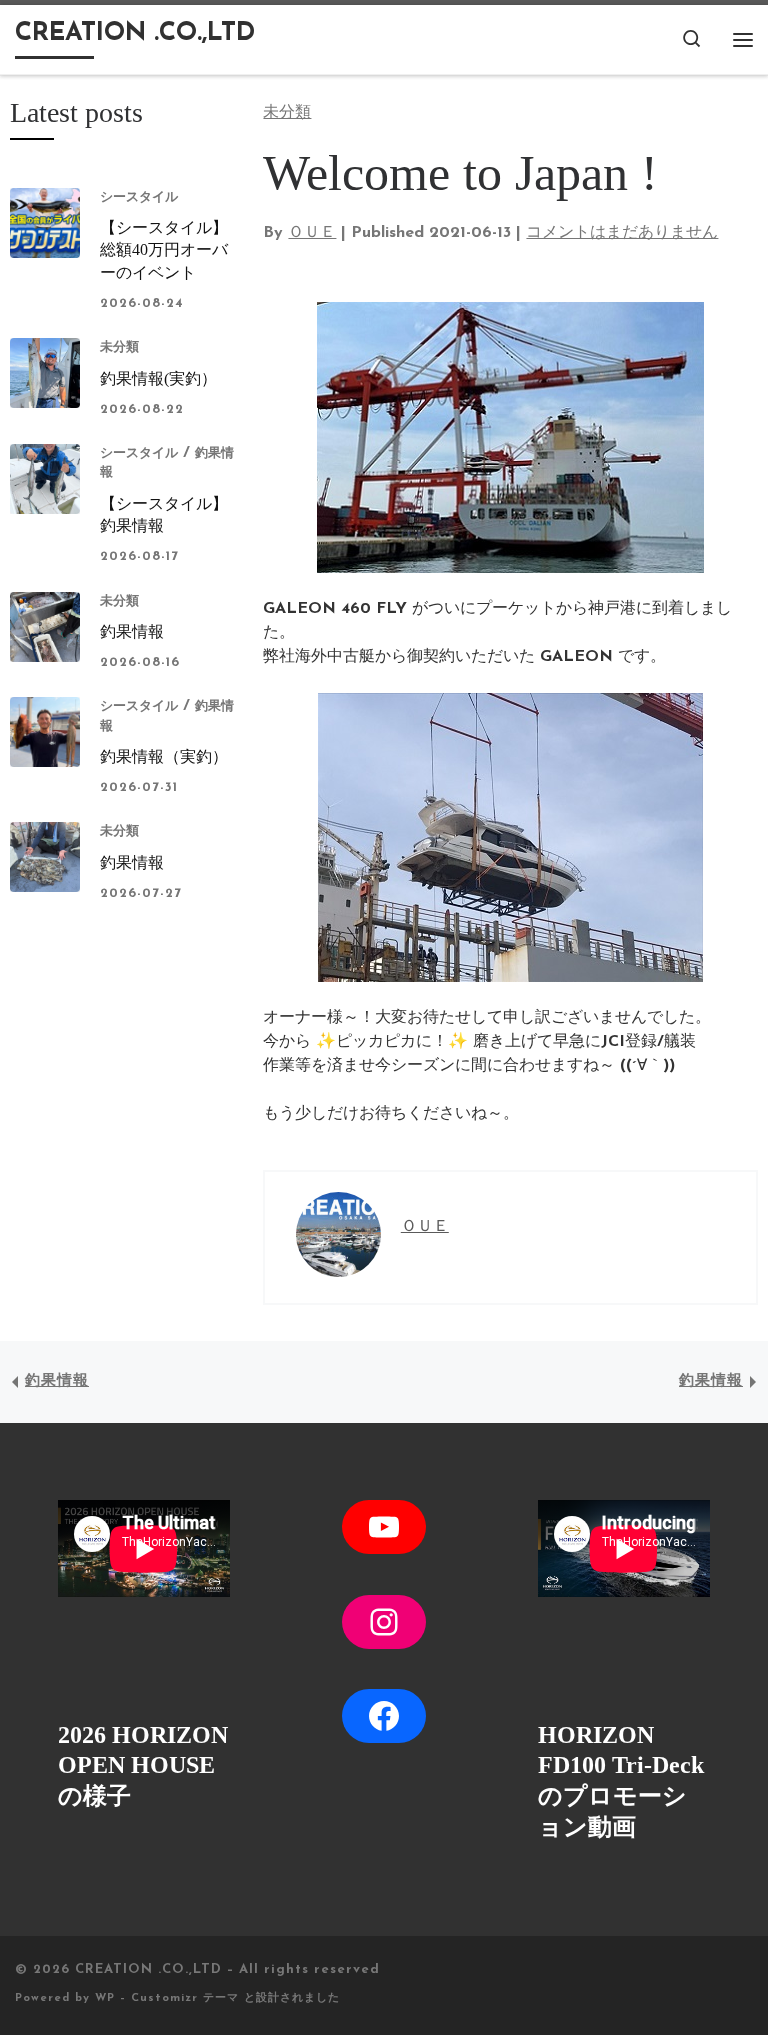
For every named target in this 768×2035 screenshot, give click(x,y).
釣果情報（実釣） (164, 756)
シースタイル (139, 197)
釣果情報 (132, 631)
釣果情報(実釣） (158, 378)
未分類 (119, 347)
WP (105, 1998)
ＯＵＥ (312, 233)
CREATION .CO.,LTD (148, 1969)
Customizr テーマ (185, 1998)
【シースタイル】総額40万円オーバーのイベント (164, 250)
